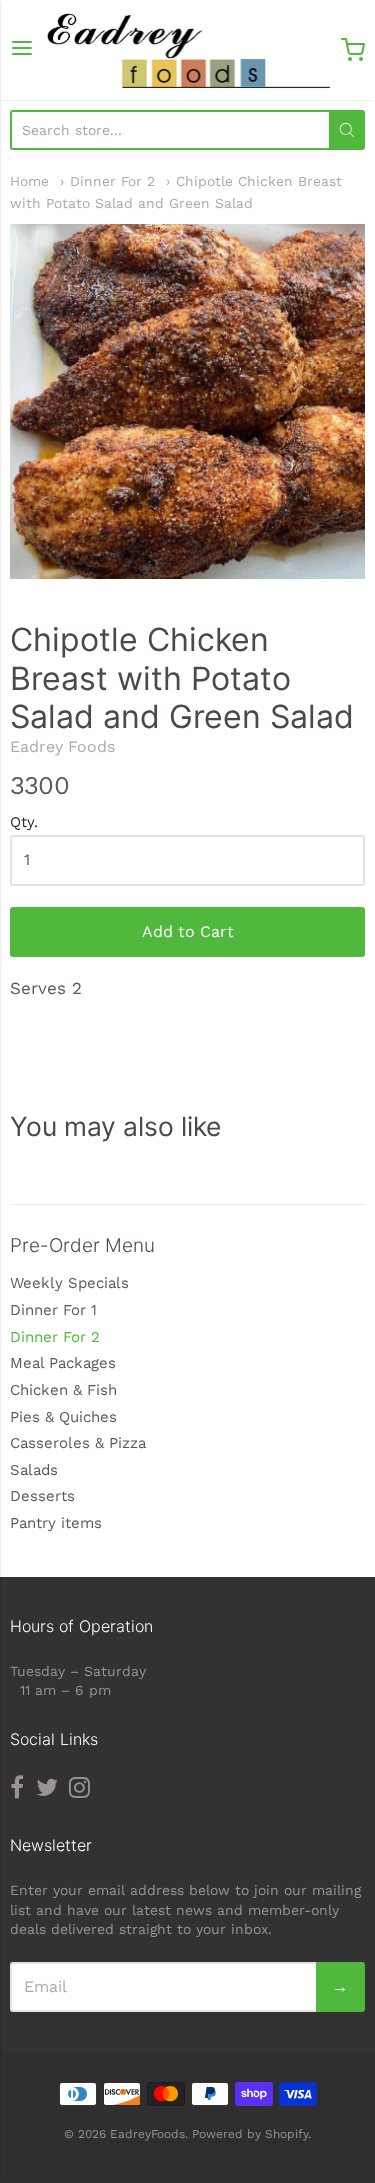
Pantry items (56, 1523)
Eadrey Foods (62, 746)
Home (29, 181)
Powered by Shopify (250, 2134)
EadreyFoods (147, 2134)
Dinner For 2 (112, 181)
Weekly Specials (69, 1283)
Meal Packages (63, 1363)
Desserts (42, 1496)
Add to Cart (188, 931)
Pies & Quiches (63, 1417)
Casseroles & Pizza (78, 1443)
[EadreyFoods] (187, 50)
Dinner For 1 (53, 1310)
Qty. (24, 822)
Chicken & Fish (63, 1390)
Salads (34, 1470)
